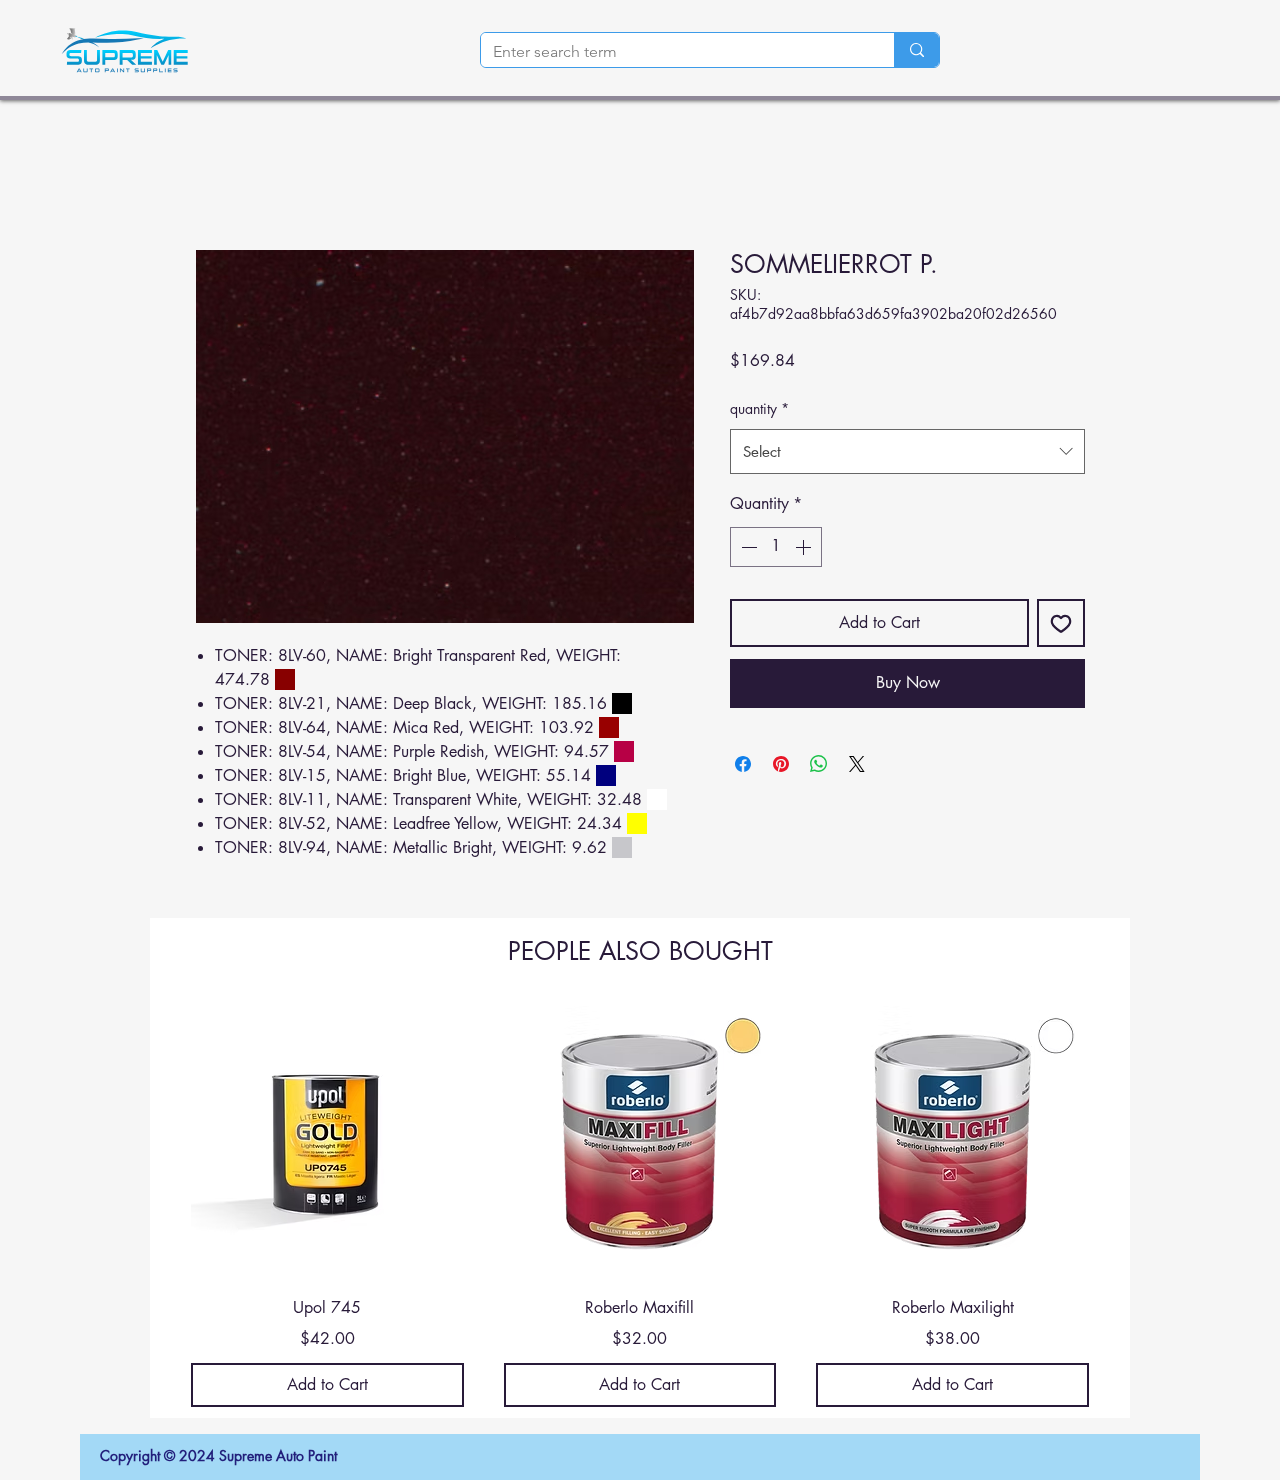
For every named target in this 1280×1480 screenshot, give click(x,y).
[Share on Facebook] (743, 764)
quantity (759, 408)
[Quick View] (327, 1142)
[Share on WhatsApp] (819, 764)
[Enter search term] (916, 50)
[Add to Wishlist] (1061, 623)
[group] (640, 1206)
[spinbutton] (776, 547)
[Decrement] (747, 547)
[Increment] (805, 547)
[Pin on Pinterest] (781, 764)
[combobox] (907, 451)
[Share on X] (857, 764)
